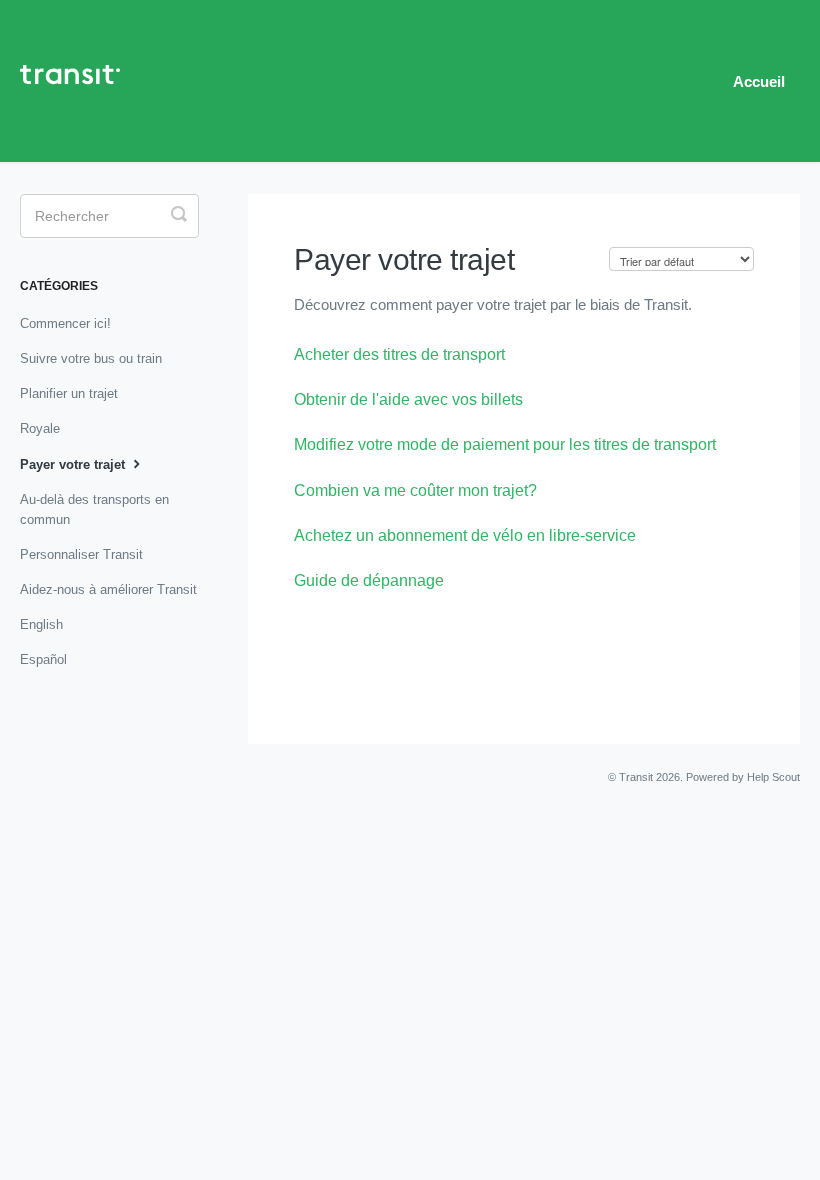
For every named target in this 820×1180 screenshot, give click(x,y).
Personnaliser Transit (81, 554)
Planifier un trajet (69, 393)
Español (43, 659)
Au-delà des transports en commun (94, 509)
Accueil (759, 81)
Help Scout (773, 777)
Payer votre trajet (74, 464)
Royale (40, 428)
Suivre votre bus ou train (91, 358)
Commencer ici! (65, 323)
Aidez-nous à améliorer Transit (108, 589)
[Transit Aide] (80, 81)
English (41, 624)
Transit (636, 777)
